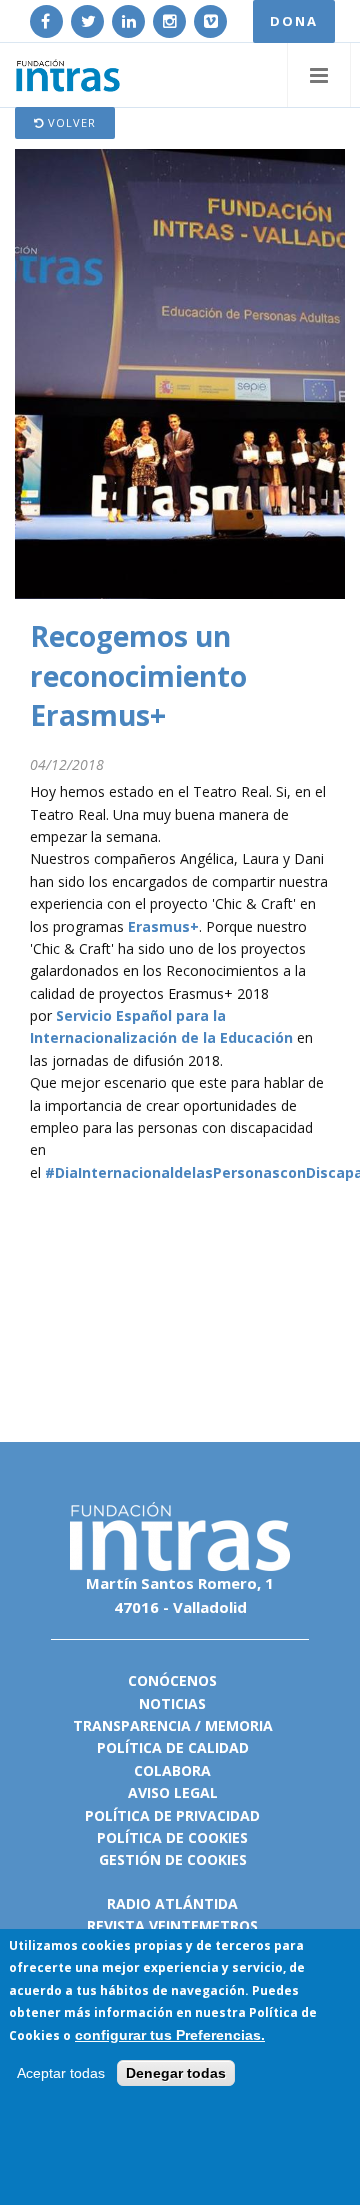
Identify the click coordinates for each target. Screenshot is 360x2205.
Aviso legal (173, 1792)
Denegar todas (176, 2073)
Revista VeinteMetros (172, 1925)
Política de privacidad (172, 1815)
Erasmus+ (163, 926)
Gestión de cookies (173, 1859)
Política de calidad (173, 1747)
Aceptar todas (61, 2073)
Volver (70, 122)
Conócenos (172, 1680)
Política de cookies (172, 1837)
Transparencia (132, 1725)
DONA (294, 21)
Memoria (239, 1725)
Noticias (172, 1703)
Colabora (172, 1770)
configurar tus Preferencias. (170, 2035)
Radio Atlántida (172, 1903)
